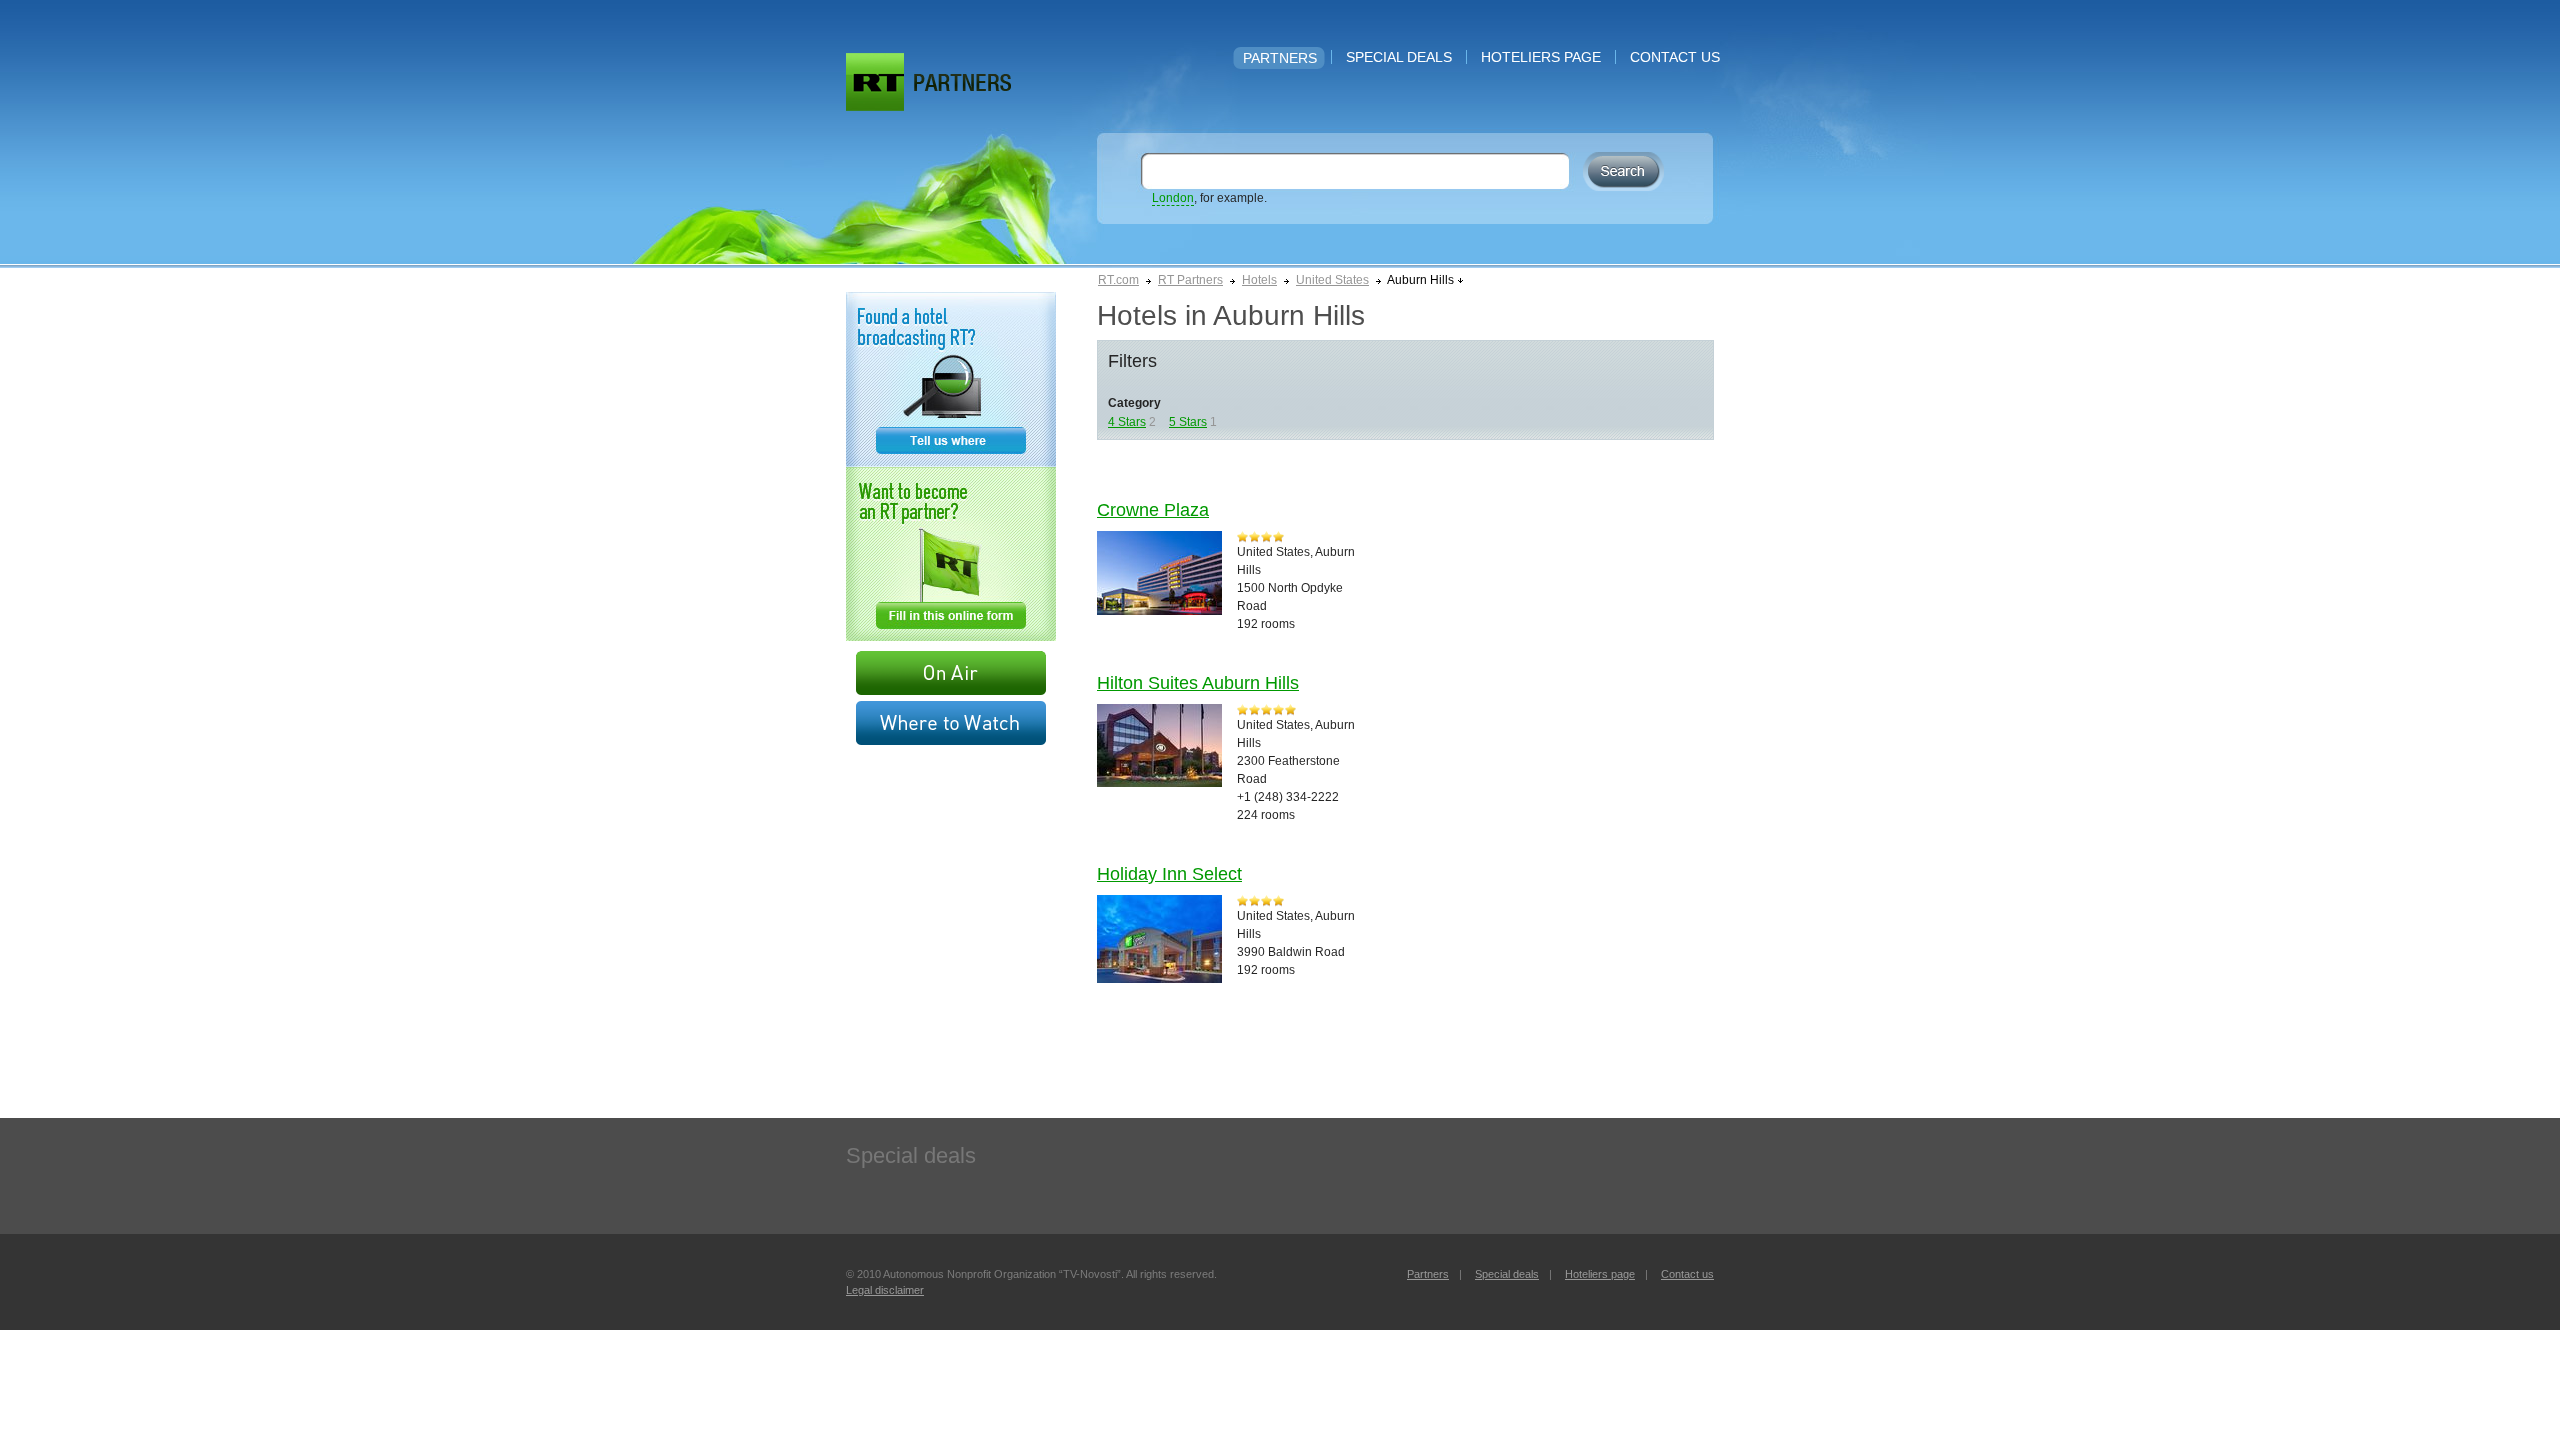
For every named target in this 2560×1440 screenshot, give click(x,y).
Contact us (1675, 57)
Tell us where (951, 379)
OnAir (951, 673)
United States (1332, 280)
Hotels (1259, 280)
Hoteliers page (1541, 57)
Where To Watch (951, 723)
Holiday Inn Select (1169, 874)
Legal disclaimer (885, 1290)
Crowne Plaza (1153, 510)
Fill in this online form (951, 554)
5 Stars (1188, 422)
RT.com (1118, 280)
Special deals (1399, 57)
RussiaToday (875, 82)
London (1173, 198)
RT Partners (1190, 280)
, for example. (1209, 198)
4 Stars (1127, 422)
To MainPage (962, 82)
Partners (1280, 58)
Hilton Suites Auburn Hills (1198, 683)
